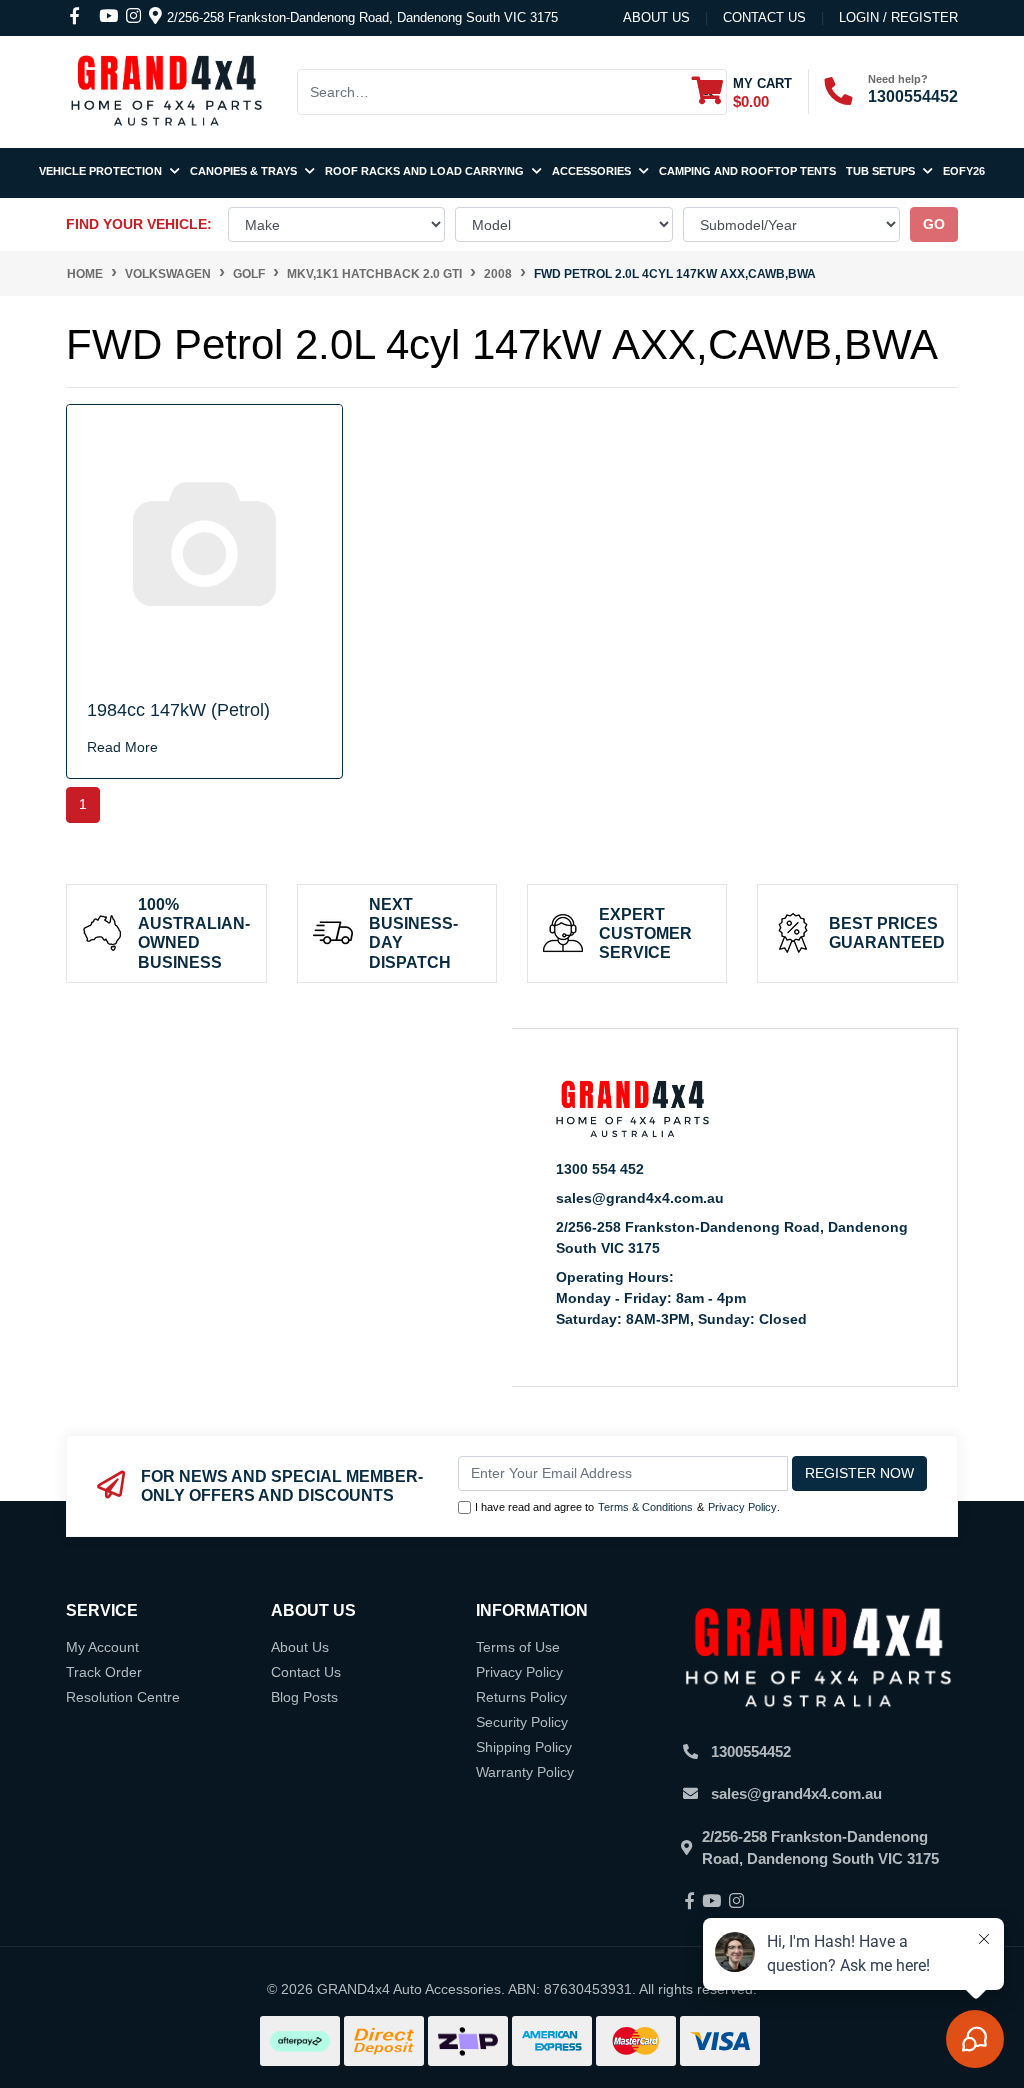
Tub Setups (882, 171)
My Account (102, 1647)
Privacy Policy (742, 1507)
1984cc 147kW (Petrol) (178, 710)
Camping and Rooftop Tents (747, 171)
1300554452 (913, 96)
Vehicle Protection (102, 171)
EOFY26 (964, 171)
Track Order (104, 1672)
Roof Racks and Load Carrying (426, 171)
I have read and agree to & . (627, 1507)
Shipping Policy (524, 1747)
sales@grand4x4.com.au (640, 1198)
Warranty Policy (525, 1772)
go (934, 224)
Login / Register (898, 17)
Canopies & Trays (245, 171)
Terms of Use (518, 1647)
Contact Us (306, 1672)
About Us (656, 17)
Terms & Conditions (645, 1507)
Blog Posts (304, 1697)
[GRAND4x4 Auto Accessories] (166, 90)
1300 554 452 (600, 1169)
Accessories (593, 171)
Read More (122, 747)
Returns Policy (521, 1697)
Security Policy (522, 1722)
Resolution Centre (123, 1697)
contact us (764, 17)
